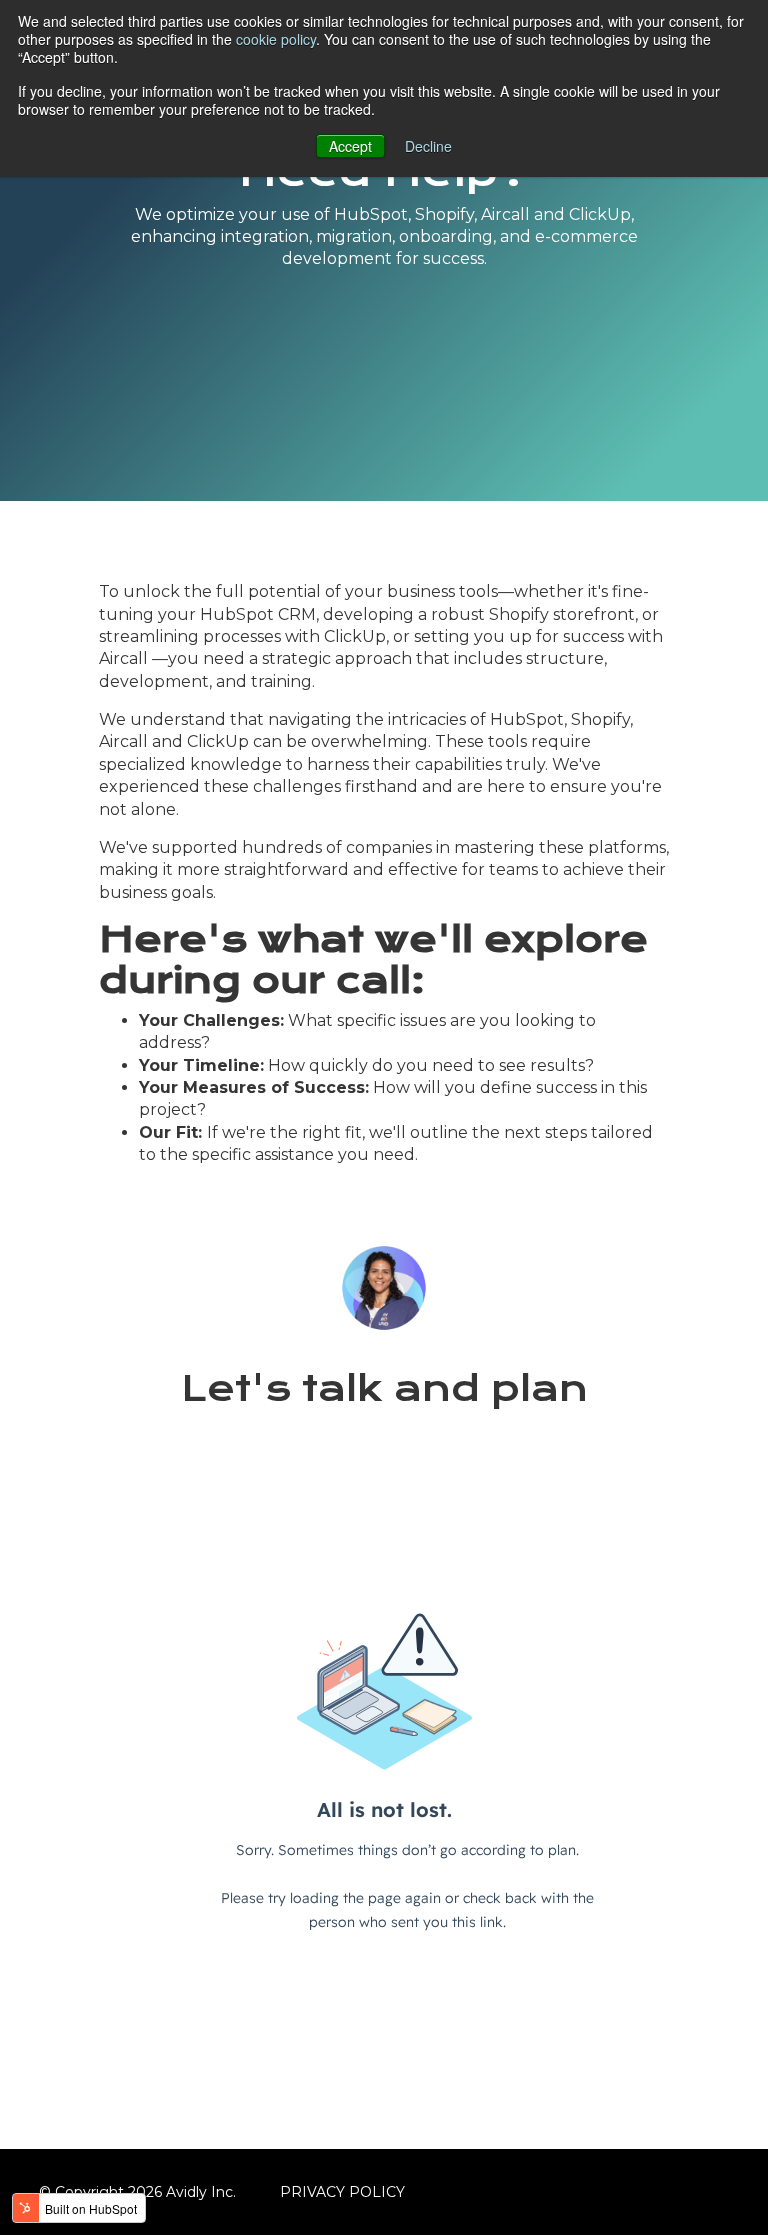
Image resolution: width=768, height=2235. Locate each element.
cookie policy (276, 39)
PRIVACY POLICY (342, 2192)
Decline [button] (428, 146)
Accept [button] (350, 146)
